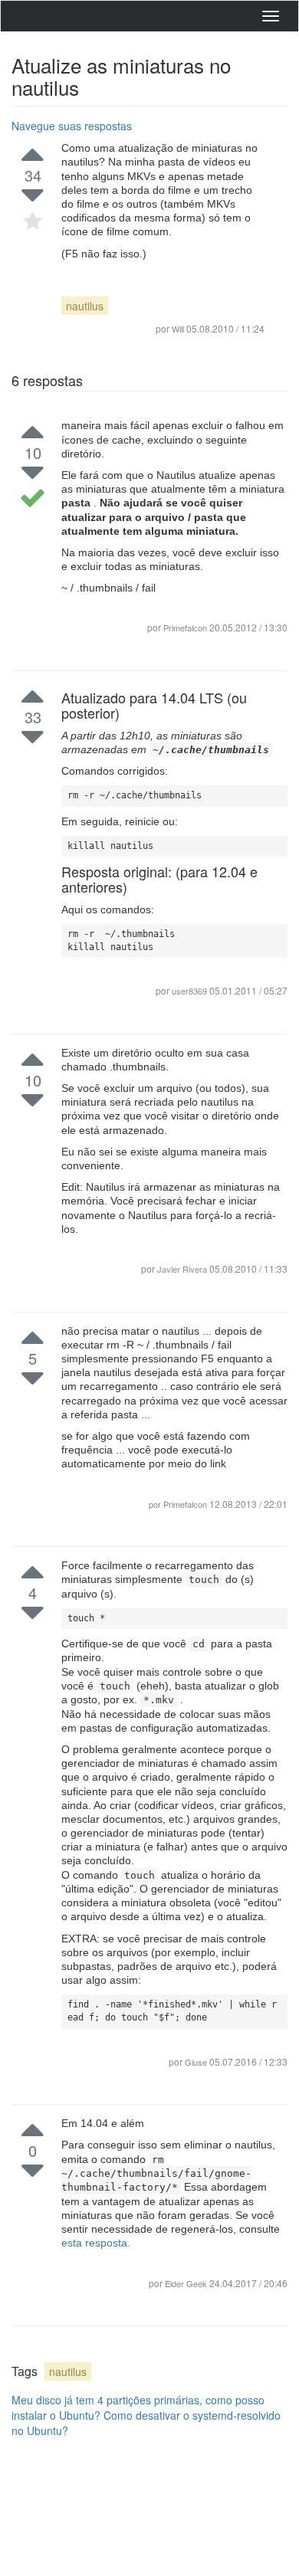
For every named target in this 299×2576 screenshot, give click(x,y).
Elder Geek (187, 2283)
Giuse (197, 2062)
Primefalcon (185, 628)
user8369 (191, 991)
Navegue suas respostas (72, 126)
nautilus (85, 306)
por (156, 1504)
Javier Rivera (183, 1269)
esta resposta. (96, 2243)
